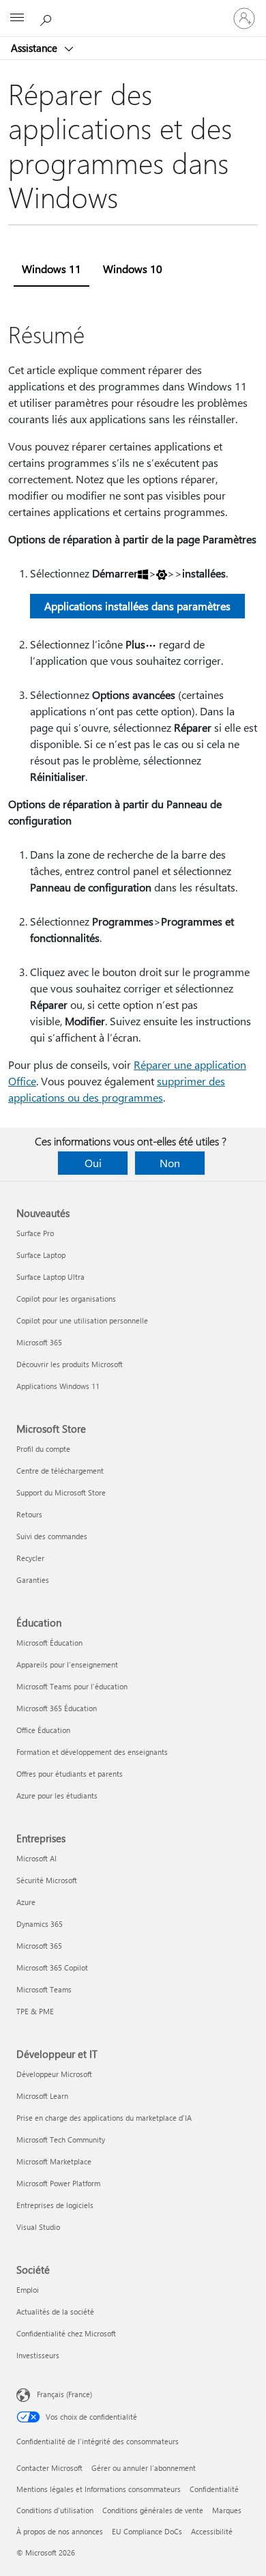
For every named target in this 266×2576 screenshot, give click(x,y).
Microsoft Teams (44, 1989)
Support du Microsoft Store (61, 1492)
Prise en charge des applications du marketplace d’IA (104, 2118)
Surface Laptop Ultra (50, 1277)
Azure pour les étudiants (57, 1795)
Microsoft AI (36, 1858)
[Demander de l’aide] (48, 18)
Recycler (30, 1558)
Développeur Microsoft (54, 2074)
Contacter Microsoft (49, 2468)
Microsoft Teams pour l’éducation (72, 1686)
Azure (26, 1902)
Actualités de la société (55, 2312)
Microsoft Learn (42, 2096)
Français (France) (64, 2394)
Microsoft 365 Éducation (57, 1708)
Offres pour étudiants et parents (70, 1774)
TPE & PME (35, 2011)
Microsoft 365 (39, 1342)
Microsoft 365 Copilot (52, 1967)
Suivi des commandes (52, 1536)
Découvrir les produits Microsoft (70, 1364)
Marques (227, 2510)
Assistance (35, 48)
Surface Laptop (41, 1255)
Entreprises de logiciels (55, 2205)
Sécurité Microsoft (47, 1880)
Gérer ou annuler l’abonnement (144, 2468)
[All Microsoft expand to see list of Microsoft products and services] (17, 18)
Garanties (33, 1580)
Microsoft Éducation (49, 1643)
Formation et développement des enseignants (92, 1752)
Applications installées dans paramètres (137, 606)
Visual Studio (38, 2227)
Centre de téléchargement (60, 1471)
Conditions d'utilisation (55, 2510)
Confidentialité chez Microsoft (66, 2333)
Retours (29, 1514)
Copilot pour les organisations (66, 1299)
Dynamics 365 (40, 1924)
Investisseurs (38, 2355)
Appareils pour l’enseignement (67, 1664)
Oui (93, 1163)
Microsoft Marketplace (54, 2161)
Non (170, 1163)
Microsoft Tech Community (61, 2139)
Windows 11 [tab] (51, 269)
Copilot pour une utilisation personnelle (82, 1320)
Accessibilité (212, 2531)
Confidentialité (214, 2489)
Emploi (28, 2290)
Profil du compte (43, 1449)
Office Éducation (43, 1730)
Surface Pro (35, 1233)
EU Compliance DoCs (147, 2531)
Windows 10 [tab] (133, 269)
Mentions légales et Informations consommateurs (99, 2489)
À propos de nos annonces (60, 2531)
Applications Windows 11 (58, 1386)
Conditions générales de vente (153, 2510)
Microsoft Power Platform (58, 2183)
